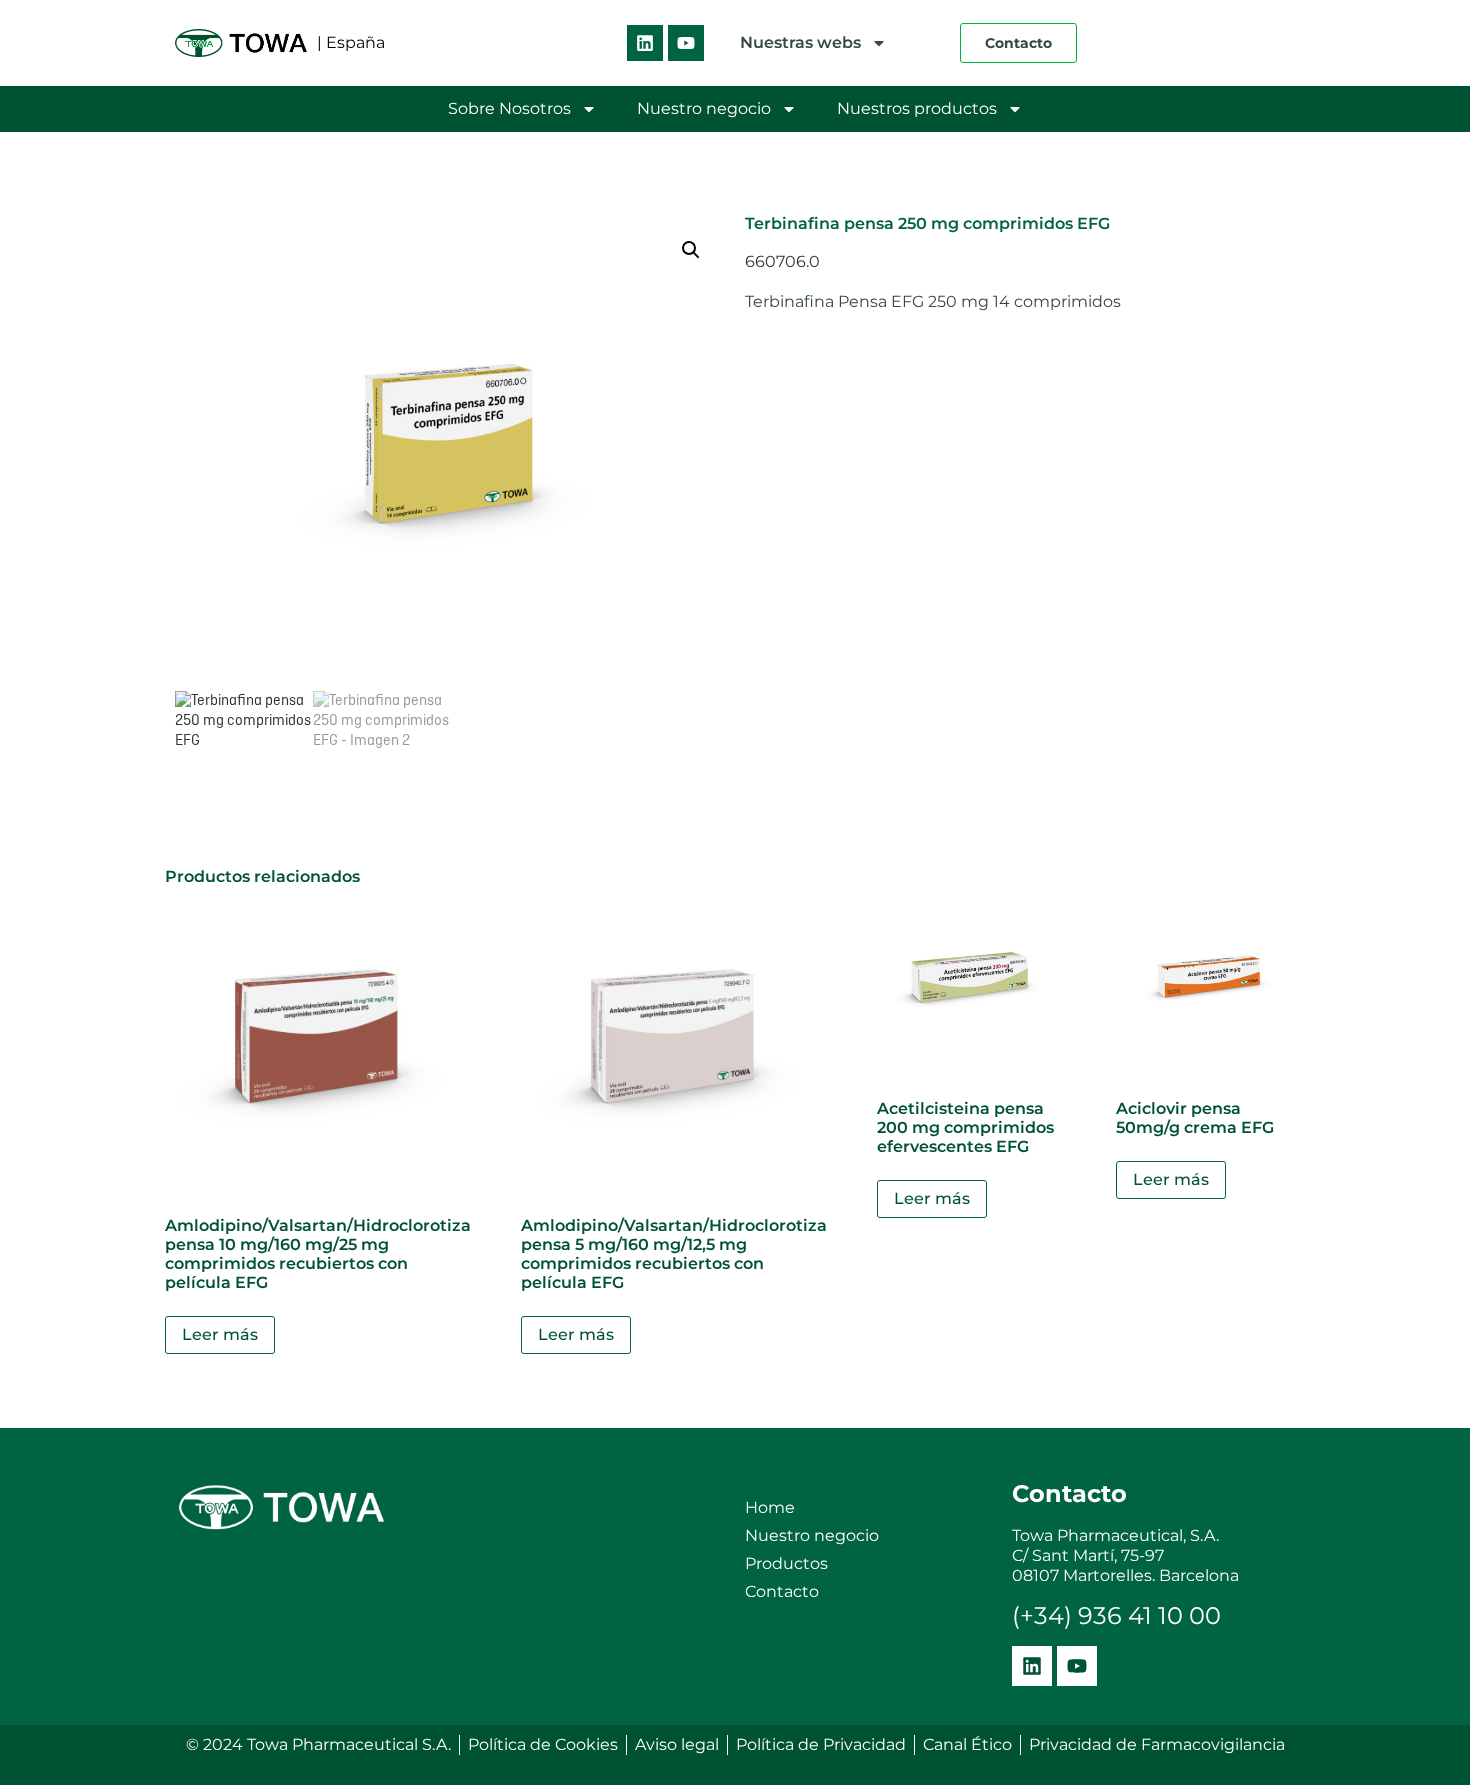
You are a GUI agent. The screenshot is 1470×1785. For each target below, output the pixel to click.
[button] (691, 250)
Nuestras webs (800, 42)
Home (770, 1507)
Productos (786, 1563)
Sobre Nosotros (509, 108)
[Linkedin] (645, 43)
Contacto (782, 1591)
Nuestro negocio (704, 108)
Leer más (220, 1334)
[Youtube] (686, 43)
